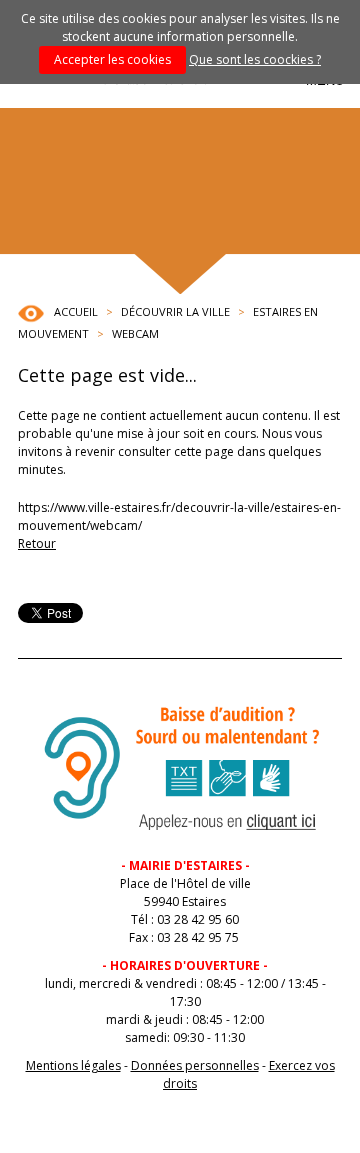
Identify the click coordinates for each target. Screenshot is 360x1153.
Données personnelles (195, 1065)
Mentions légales (73, 1065)
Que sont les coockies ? (255, 59)
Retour (37, 543)
